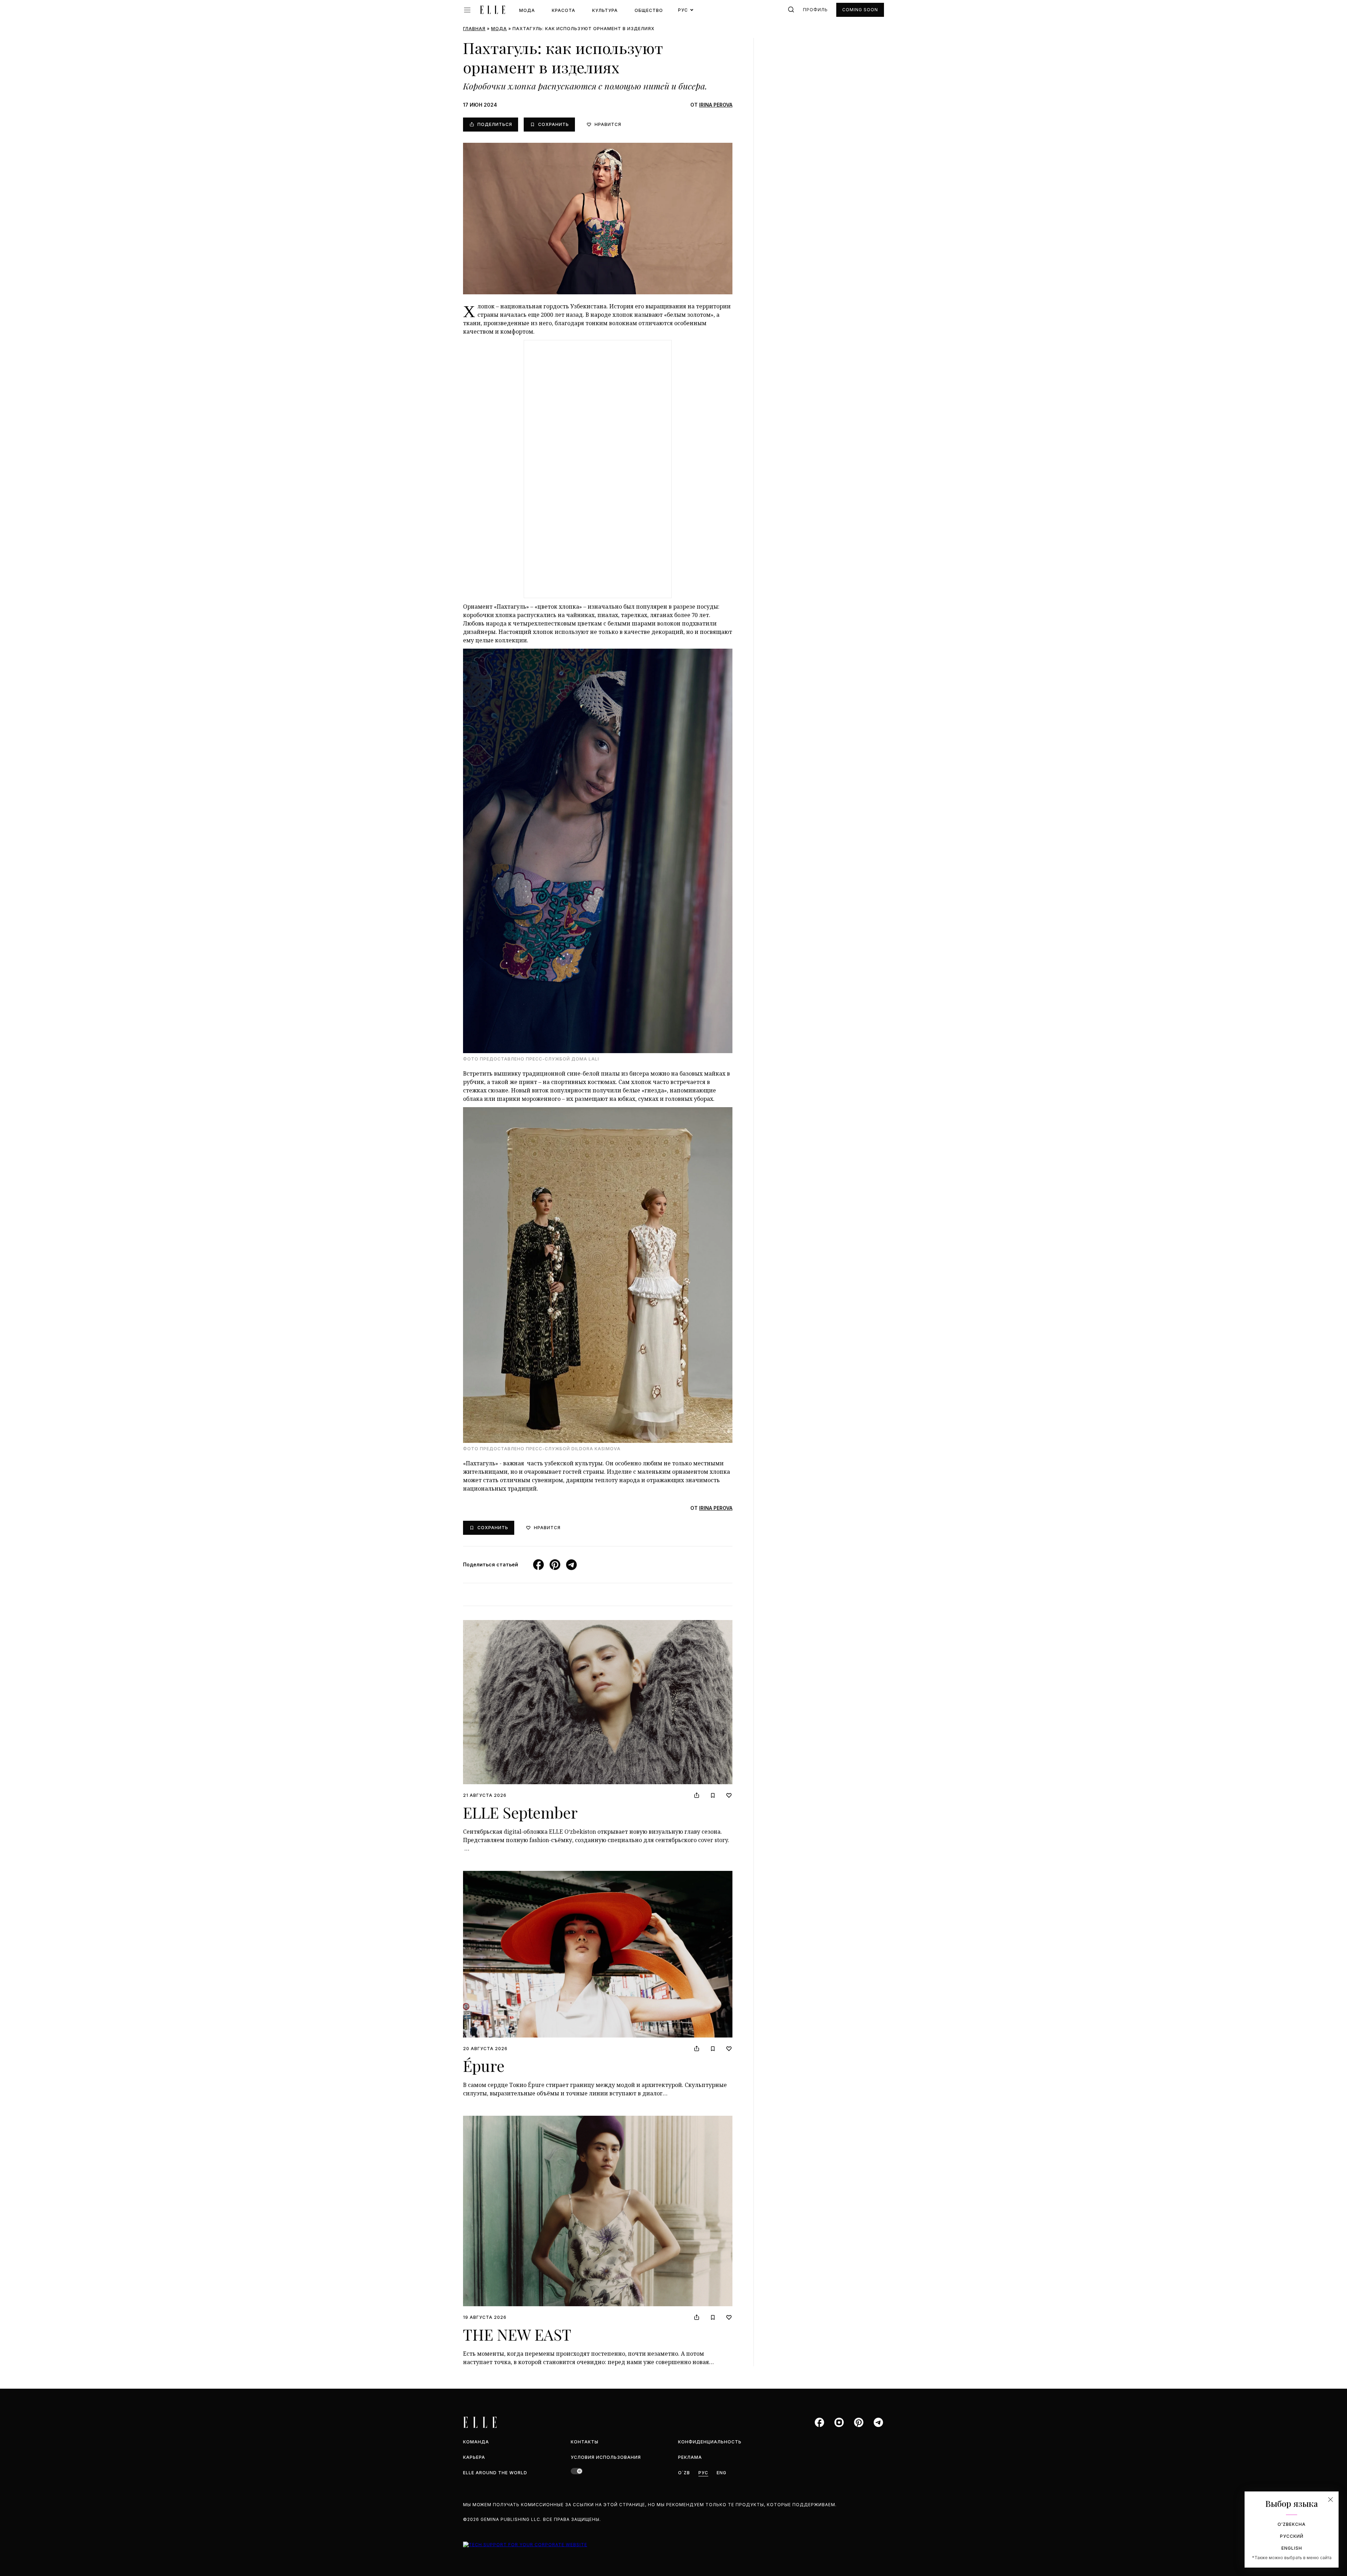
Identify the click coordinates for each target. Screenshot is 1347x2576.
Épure (484, 2065)
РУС (703, 2473)
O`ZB (684, 2473)
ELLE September (520, 1812)
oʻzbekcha (1292, 2524)
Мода (527, 10)
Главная (474, 29)
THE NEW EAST (517, 2334)
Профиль (815, 10)
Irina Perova (716, 105)
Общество (649, 10)
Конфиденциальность (710, 2442)
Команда (476, 2442)
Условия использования (606, 2457)
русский (1292, 2536)
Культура (605, 10)
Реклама (690, 2457)
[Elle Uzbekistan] (492, 10)
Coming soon (860, 10)
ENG (722, 2473)
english (1292, 2548)
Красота (564, 10)
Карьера (474, 2457)
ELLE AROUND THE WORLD (495, 2473)
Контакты (585, 2442)
